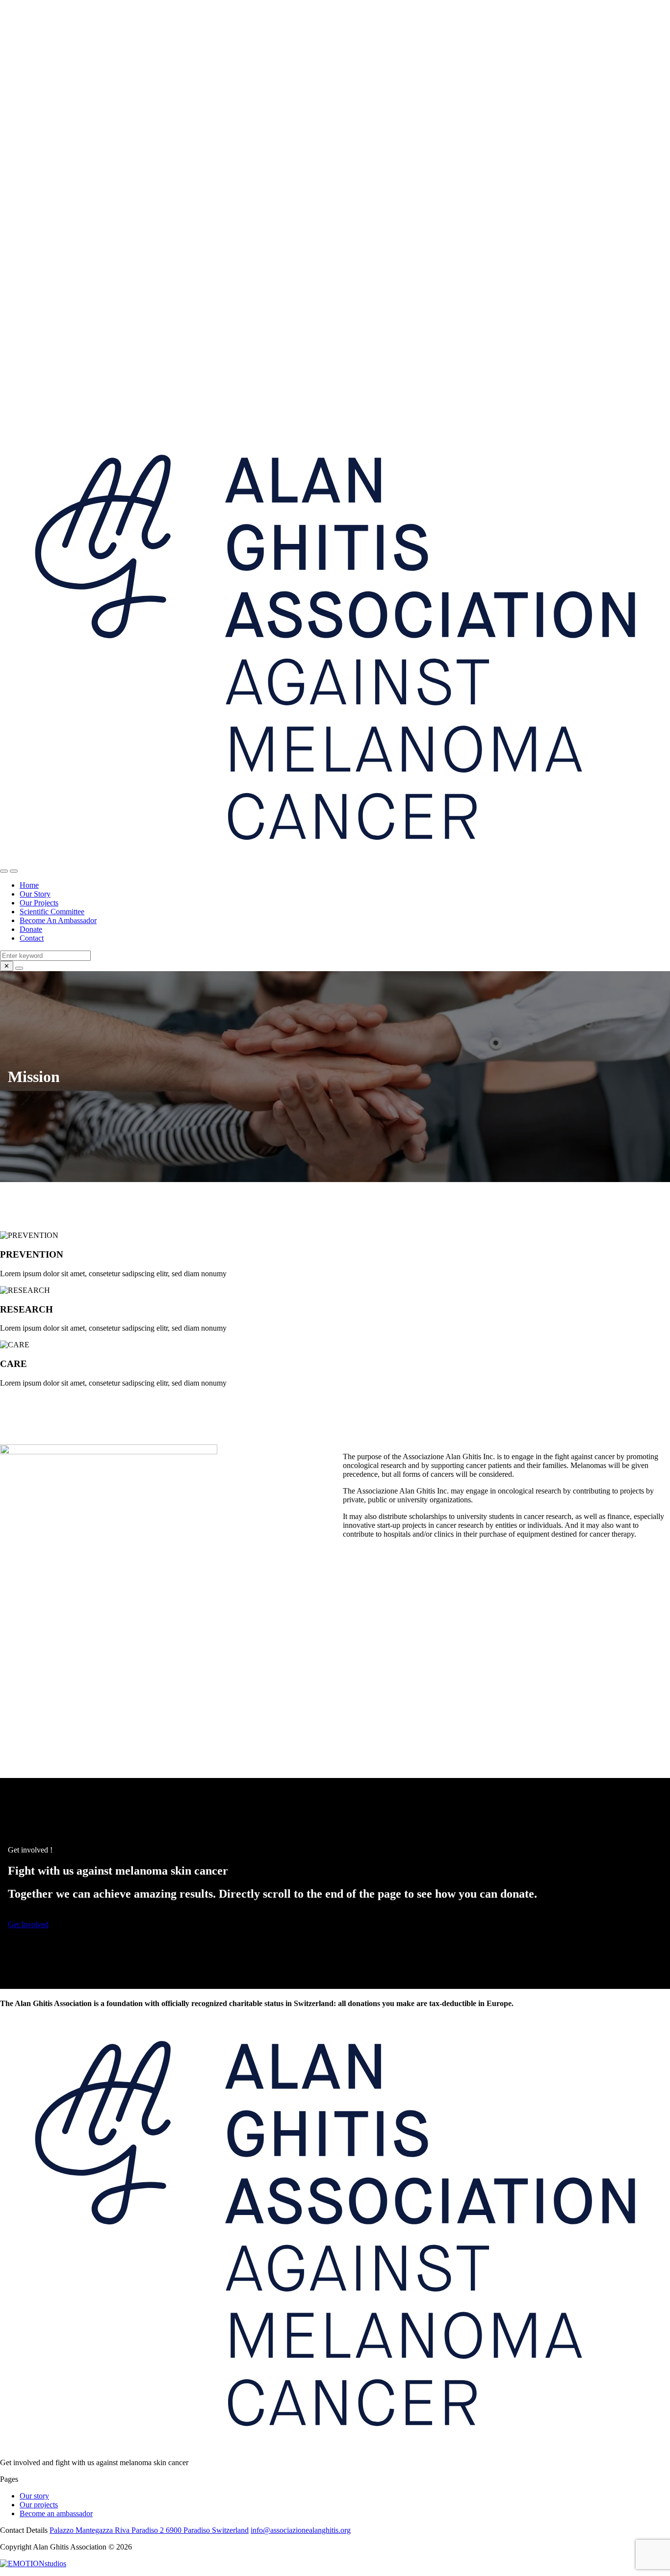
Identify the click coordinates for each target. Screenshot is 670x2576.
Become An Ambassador (58, 920)
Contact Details (24, 2530)
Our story (34, 2496)
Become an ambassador (56, 2513)
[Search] (19, 968)
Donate (31, 929)
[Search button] (4, 871)
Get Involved (28, 1924)
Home (29, 885)
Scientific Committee (52, 912)
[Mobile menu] (14, 871)
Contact (32, 938)
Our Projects (39, 903)
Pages (9, 2479)
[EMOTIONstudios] (33, 2563)
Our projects (39, 2505)
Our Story (35, 894)
